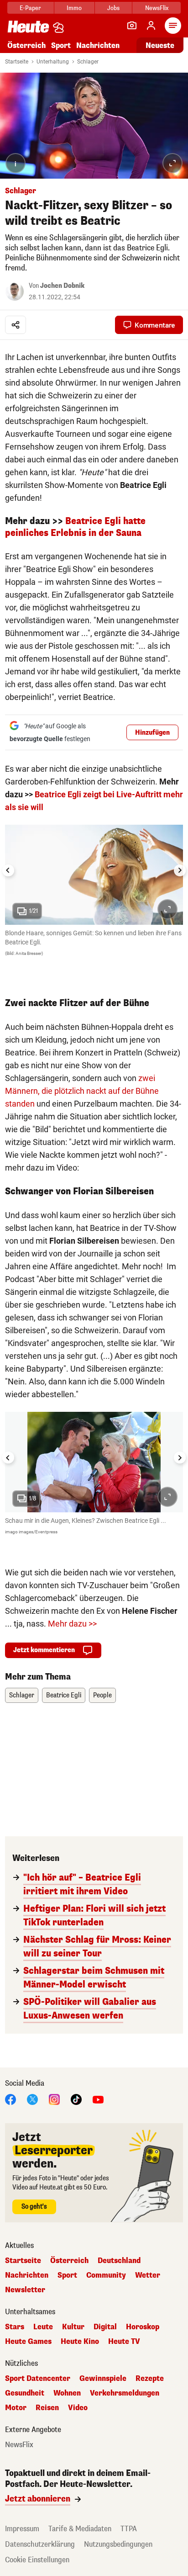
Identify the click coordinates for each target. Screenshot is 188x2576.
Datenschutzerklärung (40, 2544)
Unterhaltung (53, 62)
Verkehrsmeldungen (125, 2393)
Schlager (88, 62)
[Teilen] (16, 325)
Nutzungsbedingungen (118, 2544)
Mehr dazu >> (72, 1624)
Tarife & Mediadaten (80, 2529)
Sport (61, 45)
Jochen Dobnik (62, 286)
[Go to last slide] (8, 870)
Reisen (47, 2408)
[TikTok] (76, 2099)
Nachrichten (27, 2275)
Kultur (73, 2327)
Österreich (26, 45)
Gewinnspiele (103, 2379)
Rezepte (150, 2379)
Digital (105, 2327)
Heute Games (28, 2342)
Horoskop (143, 2327)
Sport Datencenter (38, 2379)
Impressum (22, 2529)
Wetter (148, 2275)
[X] (32, 2099)
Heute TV (124, 2342)
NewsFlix (157, 8)
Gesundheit (25, 2393)
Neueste (160, 45)
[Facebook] (10, 2099)
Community (106, 2275)
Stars (15, 2327)
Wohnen (67, 2393)
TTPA (129, 2529)
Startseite (17, 62)
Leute (43, 2327)
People (102, 1695)
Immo (74, 8)
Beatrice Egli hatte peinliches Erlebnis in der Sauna (75, 527)
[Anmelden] (151, 26)
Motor (16, 2408)
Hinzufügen (152, 733)
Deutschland (119, 2261)
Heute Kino (80, 2342)
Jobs (113, 8)
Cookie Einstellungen (37, 2560)
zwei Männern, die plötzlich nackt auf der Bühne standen (82, 1091)
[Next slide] (180, 870)
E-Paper (30, 8)
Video (78, 2408)
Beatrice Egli (64, 1695)
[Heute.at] (28, 26)
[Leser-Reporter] (132, 26)
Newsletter (25, 2290)
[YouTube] (98, 2099)
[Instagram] (54, 2099)
